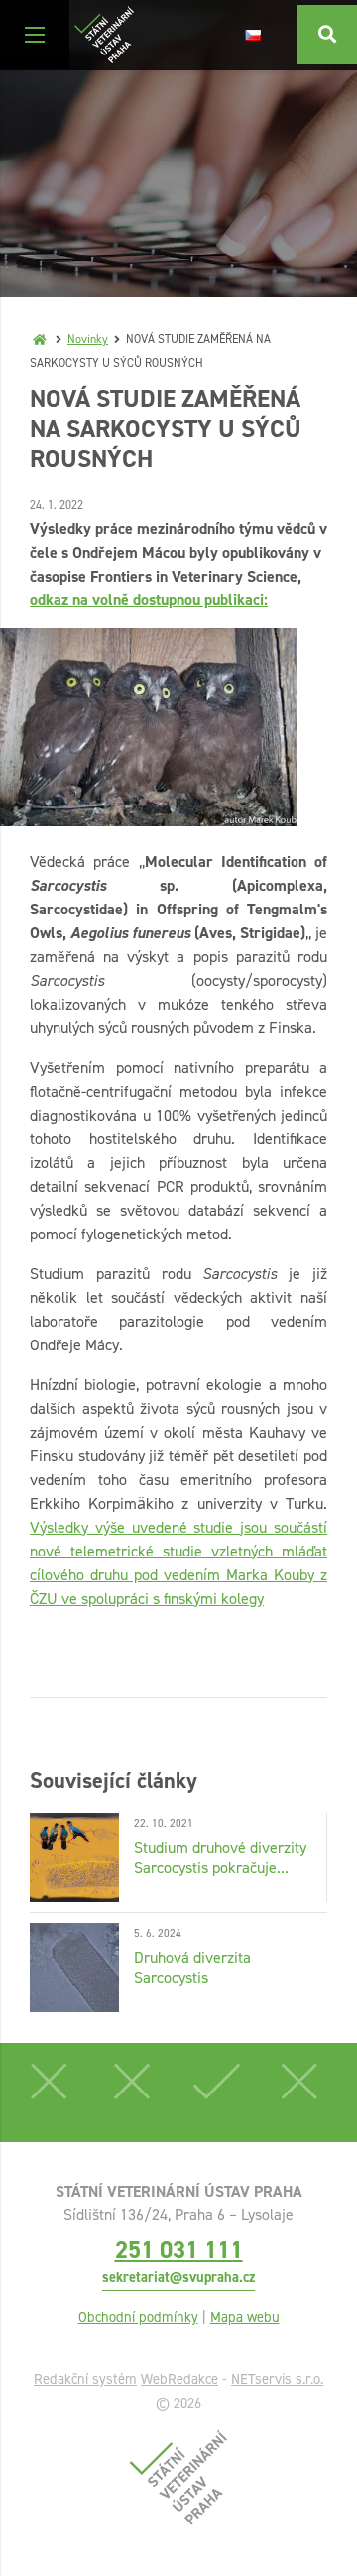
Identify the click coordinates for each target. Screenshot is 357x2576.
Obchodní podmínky (138, 2317)
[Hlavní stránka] (40, 339)
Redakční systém (85, 2379)
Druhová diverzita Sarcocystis (192, 1967)
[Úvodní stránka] (104, 35)
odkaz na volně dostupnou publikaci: (149, 600)
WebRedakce (179, 2379)
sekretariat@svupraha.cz (178, 2277)
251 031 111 (179, 2250)
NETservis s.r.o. (277, 2379)
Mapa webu (245, 2317)
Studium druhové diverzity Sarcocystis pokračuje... (220, 1857)
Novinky (88, 339)
